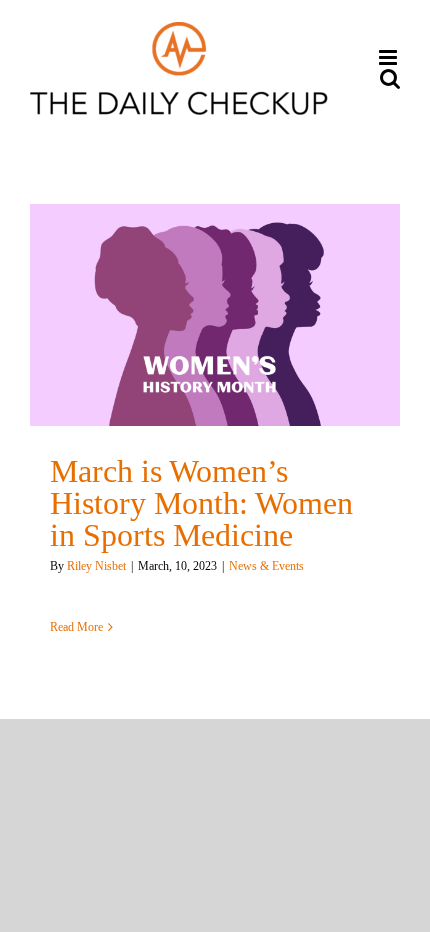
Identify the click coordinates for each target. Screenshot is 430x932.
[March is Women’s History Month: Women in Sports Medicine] (215, 315)
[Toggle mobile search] (390, 78)
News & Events (266, 566)
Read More (76, 627)
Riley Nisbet (96, 566)
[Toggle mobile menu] (389, 57)
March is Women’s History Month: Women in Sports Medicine (201, 503)
